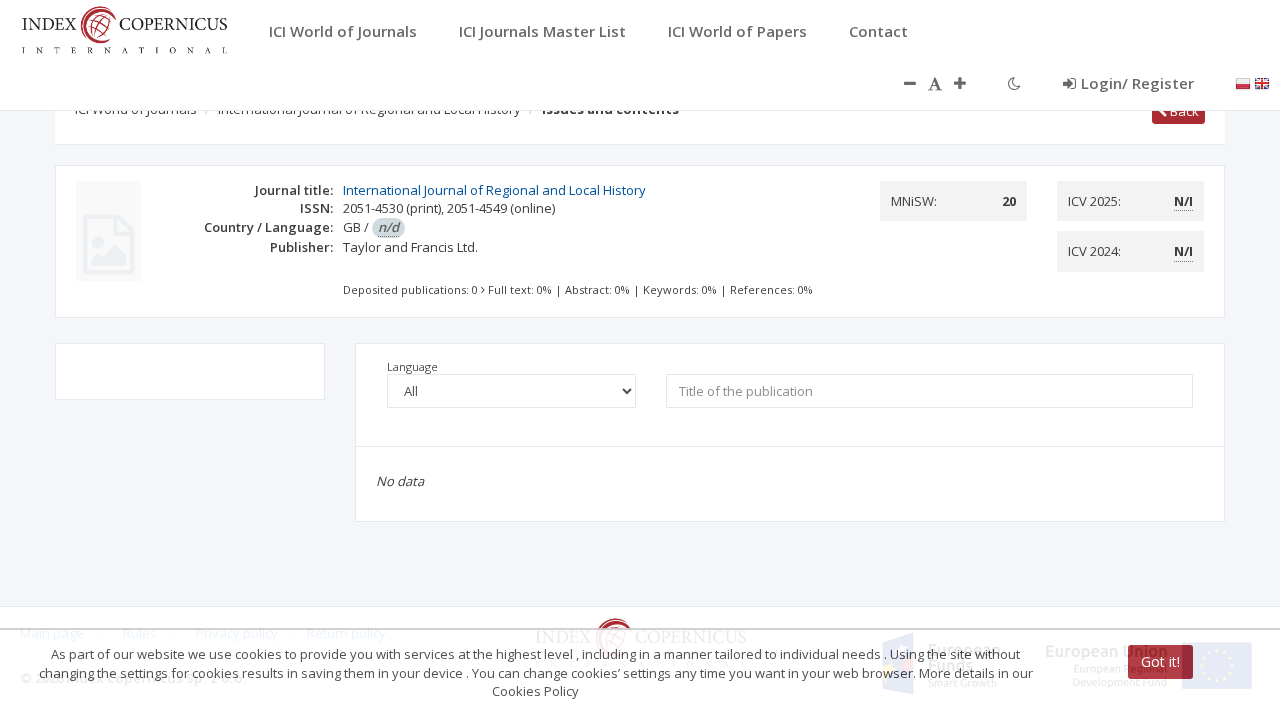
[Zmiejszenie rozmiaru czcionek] (900, 83)
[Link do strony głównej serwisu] (124, 28)
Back (1183, 111)
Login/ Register (1137, 83)
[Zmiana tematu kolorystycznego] (1014, 83)
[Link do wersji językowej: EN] (1262, 82)
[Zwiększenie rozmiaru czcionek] (970, 83)
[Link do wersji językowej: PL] (1243, 82)
